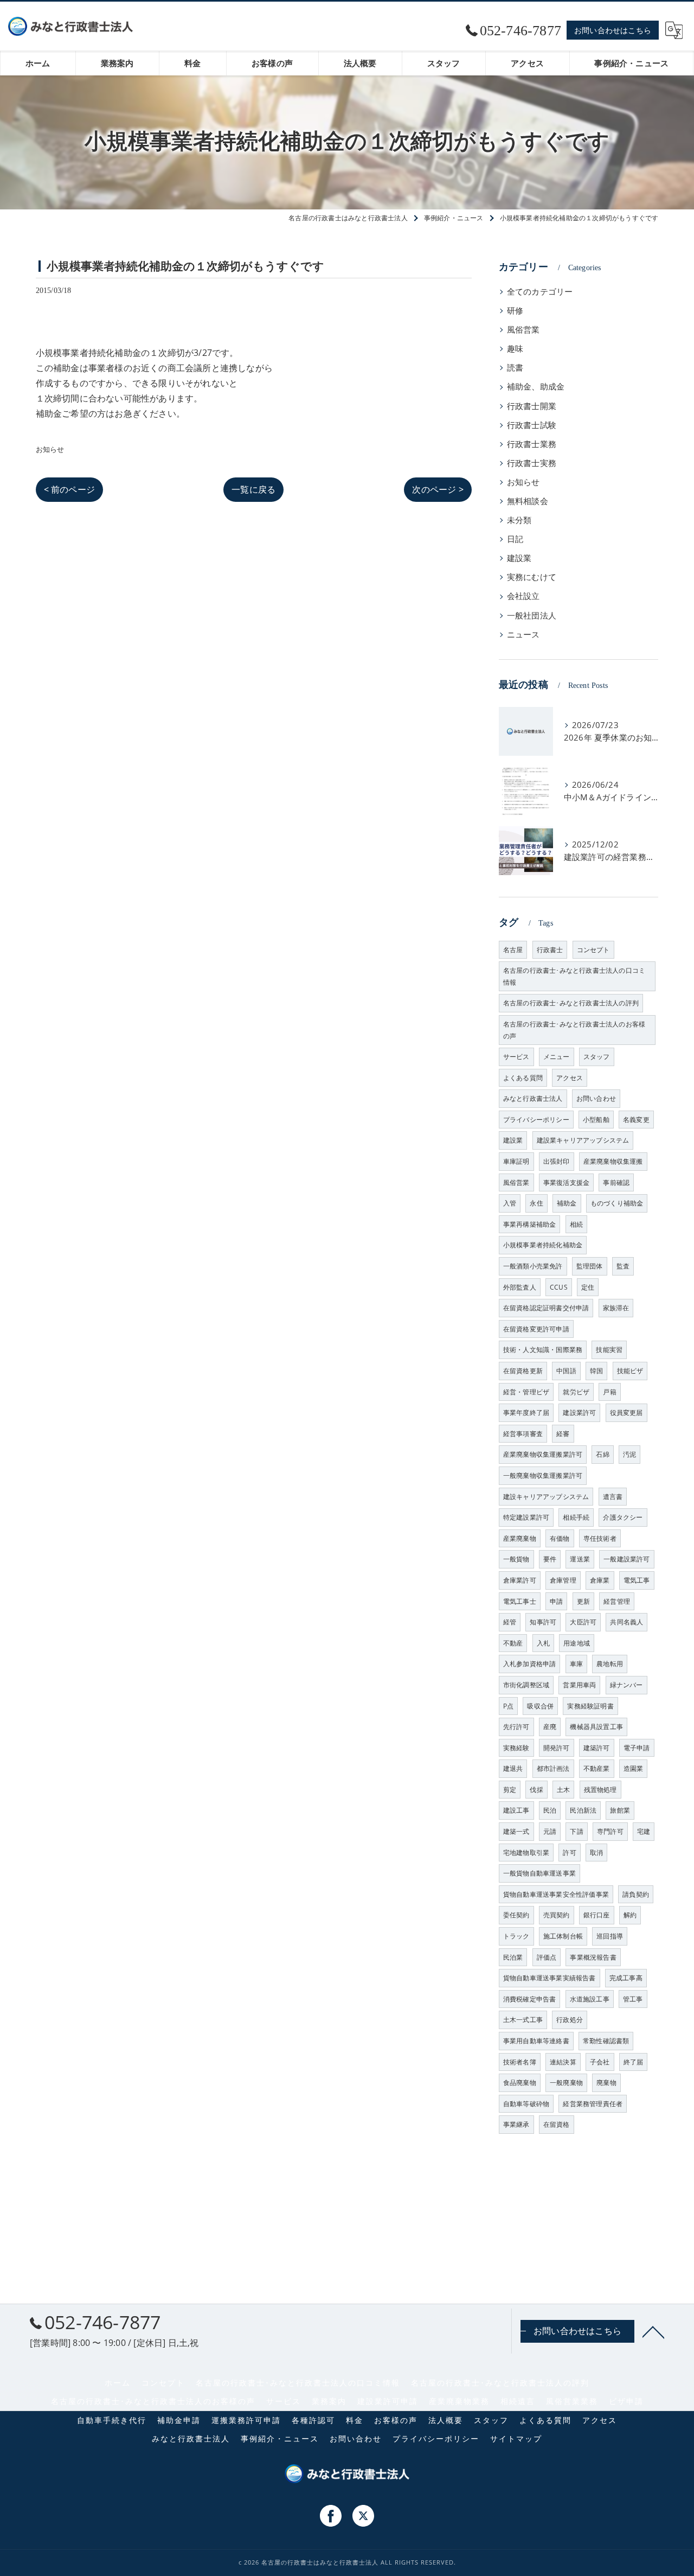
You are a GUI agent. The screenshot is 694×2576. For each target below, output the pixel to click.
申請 (556, 1601)
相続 (576, 1224)
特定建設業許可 (526, 1517)
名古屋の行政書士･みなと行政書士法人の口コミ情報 (574, 976)
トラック (516, 1936)
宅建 (644, 1831)
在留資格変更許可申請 (536, 1329)
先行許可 (516, 1727)
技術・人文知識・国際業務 (543, 1350)
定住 (588, 1287)
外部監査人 (520, 1287)
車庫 (576, 1664)
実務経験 (516, 1748)
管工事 (633, 1999)
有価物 (560, 1538)
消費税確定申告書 (530, 1999)
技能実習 (609, 1350)
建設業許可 (579, 1413)
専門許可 (610, 1831)
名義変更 (636, 1120)
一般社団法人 (532, 616)
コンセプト (593, 950)
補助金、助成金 (536, 387)
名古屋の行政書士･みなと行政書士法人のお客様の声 (574, 1030)
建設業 (519, 558)
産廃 (550, 1727)
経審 (563, 1434)
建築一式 (516, 1831)
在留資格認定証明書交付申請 (546, 1308)
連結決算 (563, 2062)
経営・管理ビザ (526, 1392)
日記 (515, 539)
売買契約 (557, 1915)
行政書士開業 (532, 406)
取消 (596, 1853)
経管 (510, 1622)
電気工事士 (520, 1601)
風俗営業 (523, 330)
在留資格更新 (523, 1371)
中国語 (566, 1371)
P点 (508, 1706)
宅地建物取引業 (526, 1853)
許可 (569, 1853)
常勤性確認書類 (606, 2041)
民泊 (550, 1810)
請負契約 (636, 1894)
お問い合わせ (596, 1098)
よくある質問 (523, 1078)
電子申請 (637, 1748)
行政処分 (570, 2020)
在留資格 (557, 2124)
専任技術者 (600, 1538)
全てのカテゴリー (540, 292)
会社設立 (523, 596)
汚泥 (629, 1454)
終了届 (634, 2062)
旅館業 (620, 1810)
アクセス (570, 1078)
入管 (510, 1203)
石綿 (602, 1454)
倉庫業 (600, 1580)
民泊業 (513, 1957)
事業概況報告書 (593, 1957)
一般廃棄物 (566, 2083)
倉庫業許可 (520, 1580)
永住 (536, 1203)
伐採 (536, 1790)
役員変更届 (626, 1413)
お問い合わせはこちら (613, 30)
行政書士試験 (532, 425)
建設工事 (516, 1810)
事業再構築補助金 (530, 1224)
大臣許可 (583, 1622)
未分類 (519, 520)
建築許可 (597, 1748)
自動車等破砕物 (526, 2104)
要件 (550, 1559)
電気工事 (637, 1580)
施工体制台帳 (563, 1936)
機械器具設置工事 (596, 1727)
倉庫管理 (563, 1580)
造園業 (634, 1768)
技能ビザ (630, 1371)
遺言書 (613, 1497)
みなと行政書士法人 (533, 1098)
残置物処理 (600, 1790)
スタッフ (597, 1057)
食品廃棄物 (520, 2083)
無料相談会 (528, 501)
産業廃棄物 (520, 1538)
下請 (576, 1831)
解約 (630, 1915)
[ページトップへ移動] (653, 2331)
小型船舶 (596, 1120)
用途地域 (577, 1643)
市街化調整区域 (526, 1685)
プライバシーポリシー (536, 1120)
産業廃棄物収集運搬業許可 (543, 1454)
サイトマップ (516, 2439)
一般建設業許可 (626, 1559)
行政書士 (550, 950)
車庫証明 (516, 1161)
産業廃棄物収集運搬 (613, 1161)
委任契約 (516, 1915)
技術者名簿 (520, 2062)
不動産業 (597, 1768)
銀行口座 (597, 1915)
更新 (583, 1601)
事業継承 (516, 2124)
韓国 (596, 1371)
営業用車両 (579, 1685)
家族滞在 (616, 1308)
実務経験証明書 (590, 1706)
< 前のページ (69, 489)
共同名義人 (626, 1622)
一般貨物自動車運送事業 (539, 1873)
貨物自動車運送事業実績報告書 (550, 1978)
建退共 (513, 1768)
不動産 (513, 1643)
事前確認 (616, 1182)
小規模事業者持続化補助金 (543, 1245)
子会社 (600, 2062)
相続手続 (576, 1517)
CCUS (559, 1287)
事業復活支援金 (566, 1182)
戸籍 (609, 1392)
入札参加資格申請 (530, 1664)
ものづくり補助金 (617, 1203)
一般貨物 (516, 1559)
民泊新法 (583, 1810)
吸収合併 (540, 1706)
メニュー (557, 1057)
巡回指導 (610, 1936)
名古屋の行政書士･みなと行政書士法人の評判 (571, 1003)
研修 (515, 311)
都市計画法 (553, 1768)
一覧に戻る (253, 489)
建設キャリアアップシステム (546, 1497)
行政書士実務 (532, 463)
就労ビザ (576, 1392)
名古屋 (513, 950)
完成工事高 (626, 1978)
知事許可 (543, 1622)
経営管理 (617, 1601)
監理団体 (590, 1266)
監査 (623, 1266)
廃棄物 (606, 2083)
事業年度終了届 (526, 1413)
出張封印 (557, 1161)
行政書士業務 (532, 444)
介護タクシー (623, 1517)
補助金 (567, 1203)
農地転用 (610, 1664)
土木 (563, 1790)
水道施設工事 (590, 1999)
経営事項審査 (523, 1434)
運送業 (580, 1559)
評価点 (547, 1957)
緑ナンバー (626, 1685)
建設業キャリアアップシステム (583, 1140)
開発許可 (557, 1748)
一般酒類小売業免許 (533, 1266)
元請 (550, 1831)
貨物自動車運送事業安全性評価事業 (556, 1894)
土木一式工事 (523, 2020)
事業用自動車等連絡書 (536, 2041)
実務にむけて (532, 577)
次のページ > (438, 489)
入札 (543, 1643)
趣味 (515, 349)
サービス (516, 1057)
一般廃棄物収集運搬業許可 (543, 1475)
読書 (515, 368)
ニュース (523, 635)
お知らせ (50, 449)
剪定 (510, 1790)
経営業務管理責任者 (593, 2104)
